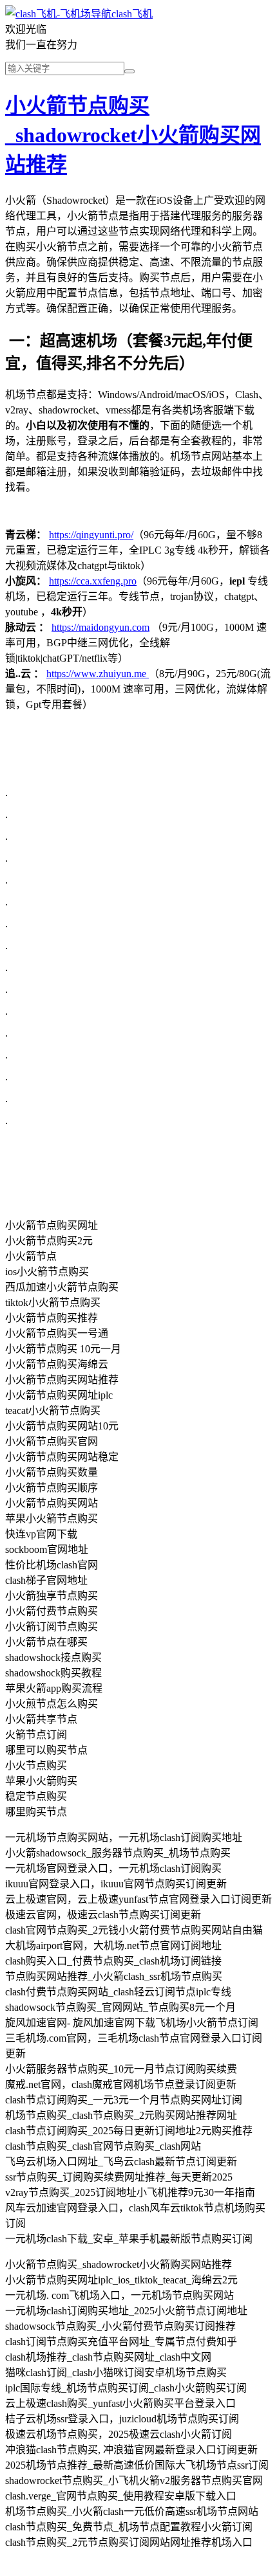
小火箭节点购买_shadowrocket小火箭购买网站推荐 (133, 135)
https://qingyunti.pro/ (91, 535)
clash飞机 (132, 14)
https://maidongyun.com (100, 627)
